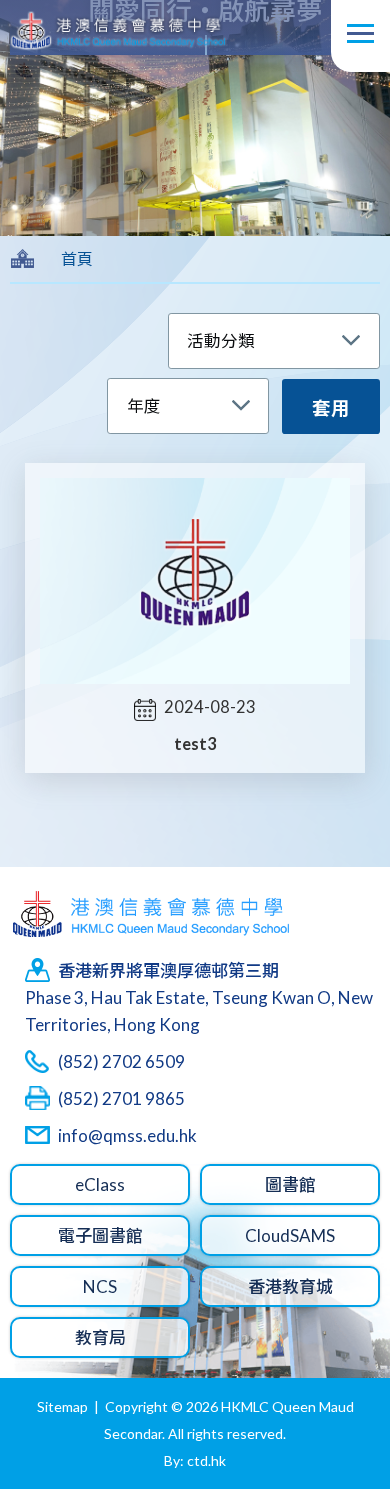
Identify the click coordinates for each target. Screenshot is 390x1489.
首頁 (77, 258)
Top (339, 1403)
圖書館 (290, 1184)
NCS (100, 1286)
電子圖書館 (100, 1235)
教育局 (100, 1337)
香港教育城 (290, 1286)
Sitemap (62, 1406)
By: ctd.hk (195, 1460)
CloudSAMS (290, 1235)
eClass (100, 1184)
